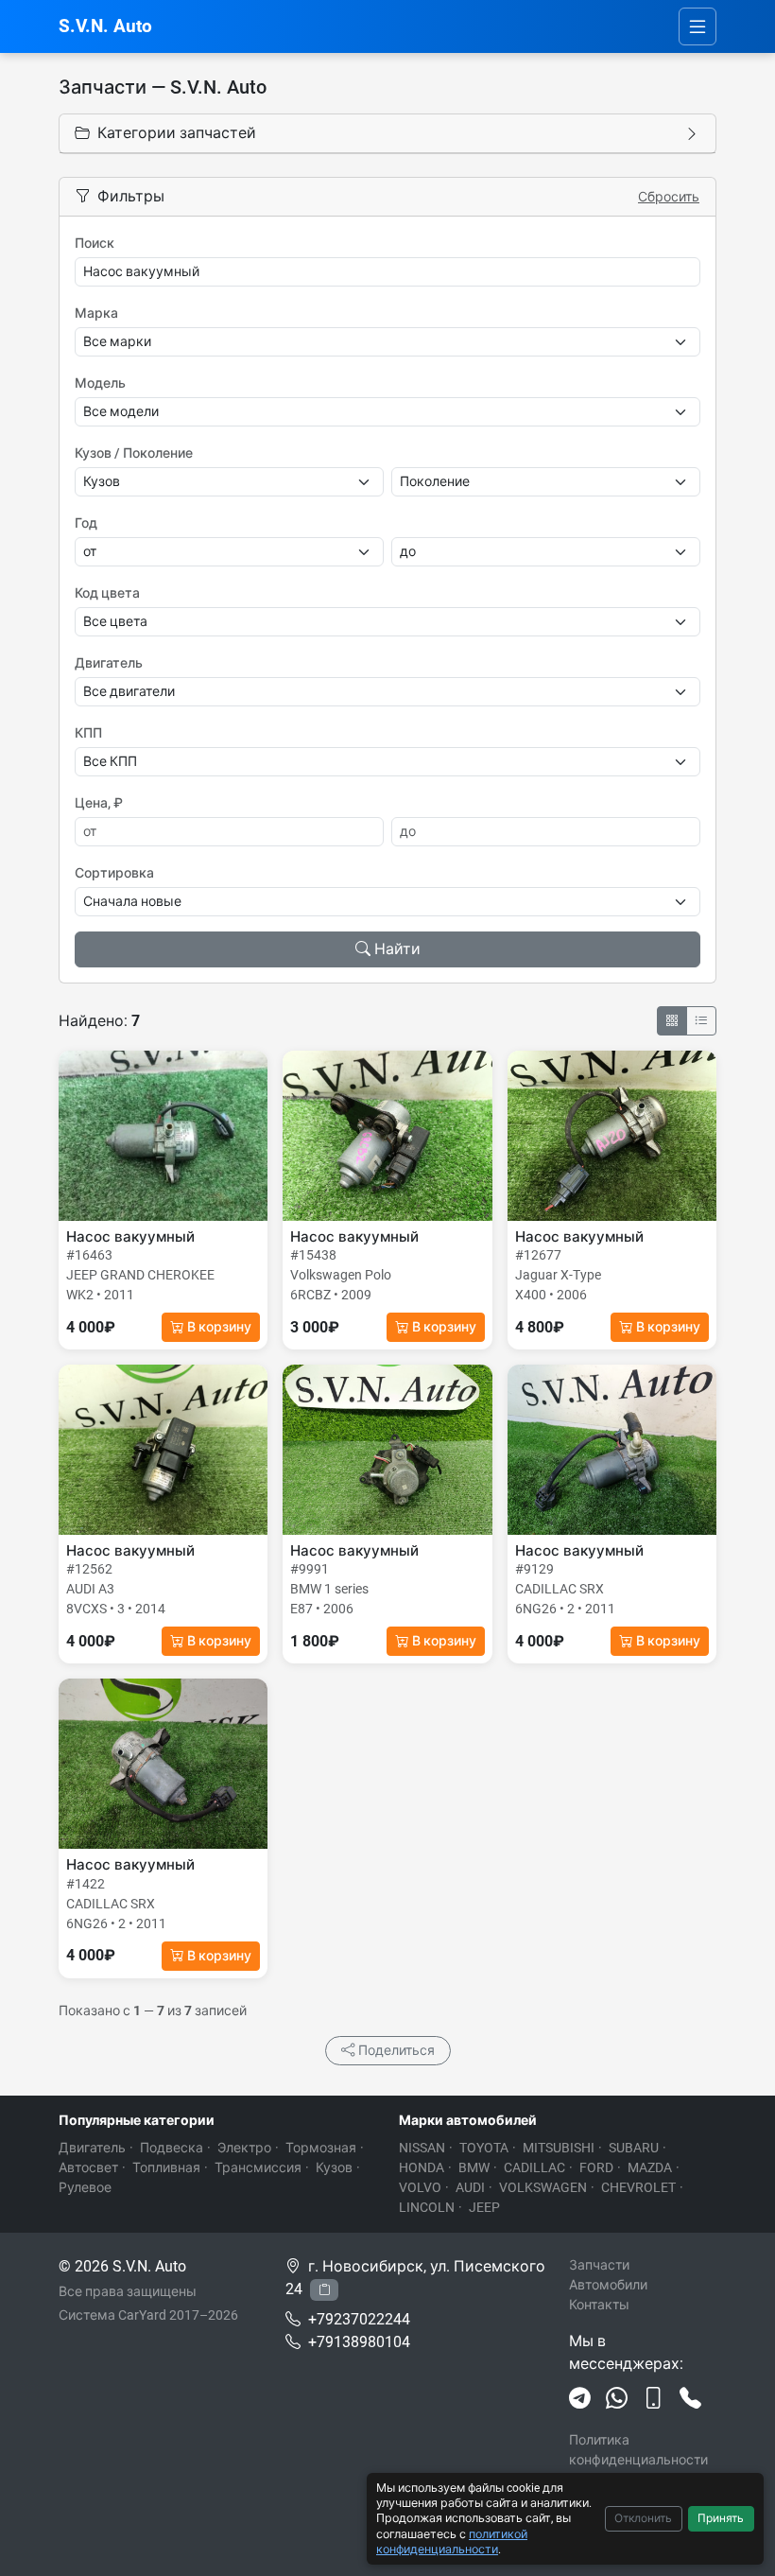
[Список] (701, 1021)
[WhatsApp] (617, 2399)
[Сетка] (672, 1021)
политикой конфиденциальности (452, 2541)
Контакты (599, 2305)
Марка (96, 313)
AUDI (470, 2187)
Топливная (166, 2167)
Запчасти (599, 2265)
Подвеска (172, 2148)
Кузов (334, 2167)
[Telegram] (580, 2399)
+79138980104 (359, 2342)
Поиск (95, 243)
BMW (474, 2167)
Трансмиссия (258, 2167)
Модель (100, 383)
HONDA (422, 2167)
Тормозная (321, 2148)
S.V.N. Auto (105, 26)
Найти (397, 949)
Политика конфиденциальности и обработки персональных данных (642, 2470)
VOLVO (420, 2187)
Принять (721, 2518)
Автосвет (88, 2167)
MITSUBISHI (559, 2148)
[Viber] (654, 2399)
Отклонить (643, 2518)
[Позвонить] (690, 2399)
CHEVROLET (638, 2187)
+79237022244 (359, 2319)
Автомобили (608, 2285)
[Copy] (324, 2290)
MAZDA (650, 2167)
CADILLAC (534, 2167)
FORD (596, 2167)
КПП (88, 733)
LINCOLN (427, 2207)
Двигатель (109, 663)
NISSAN (422, 2148)
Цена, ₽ (99, 803)
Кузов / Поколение (134, 453)
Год (86, 523)
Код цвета (107, 593)
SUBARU (634, 2148)
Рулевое (85, 2187)
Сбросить (669, 197)
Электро (244, 2148)
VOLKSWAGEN (543, 2187)
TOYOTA (484, 2148)
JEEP (484, 2207)
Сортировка (114, 873)
